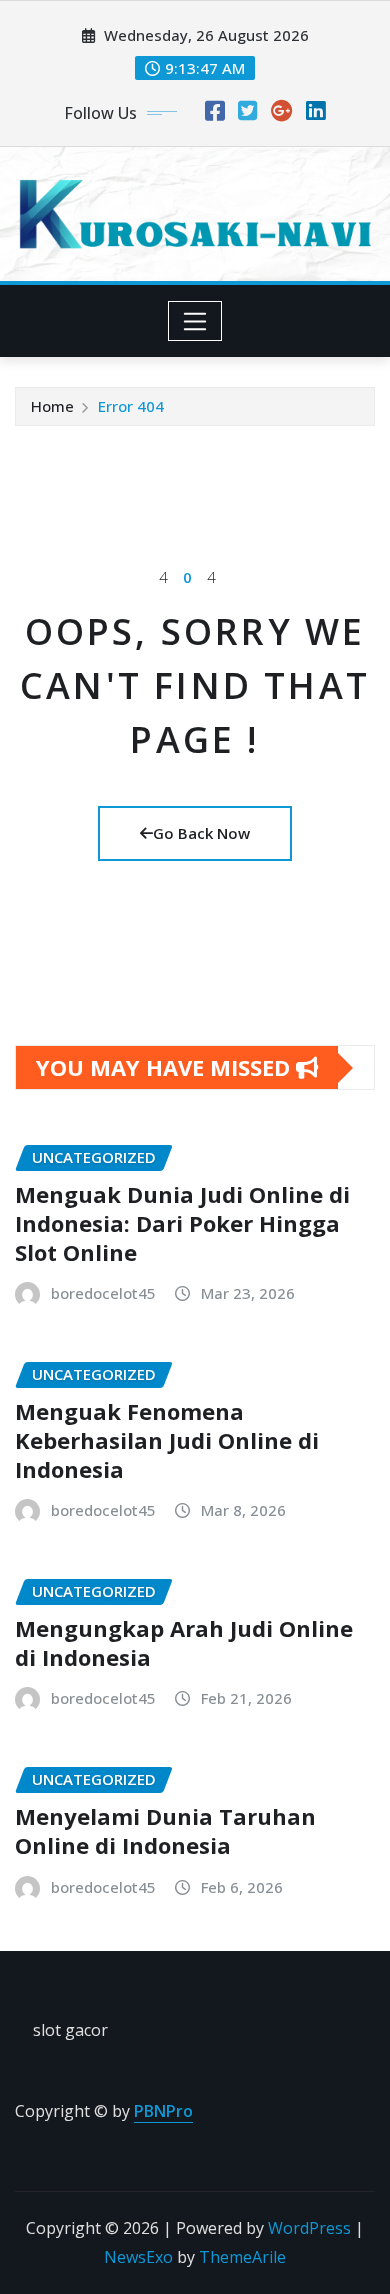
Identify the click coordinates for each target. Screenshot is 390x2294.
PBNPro (163, 2111)
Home (52, 406)
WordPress (309, 2228)
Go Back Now (201, 833)
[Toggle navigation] (195, 321)
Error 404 (131, 406)
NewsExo (138, 2257)
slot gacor (70, 2030)
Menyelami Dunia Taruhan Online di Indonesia (165, 1830)
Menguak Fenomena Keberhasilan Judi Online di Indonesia (167, 1439)
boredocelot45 (103, 1293)
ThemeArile (242, 2257)
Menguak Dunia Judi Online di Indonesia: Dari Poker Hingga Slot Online (182, 1222)
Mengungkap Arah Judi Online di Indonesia (184, 1642)
